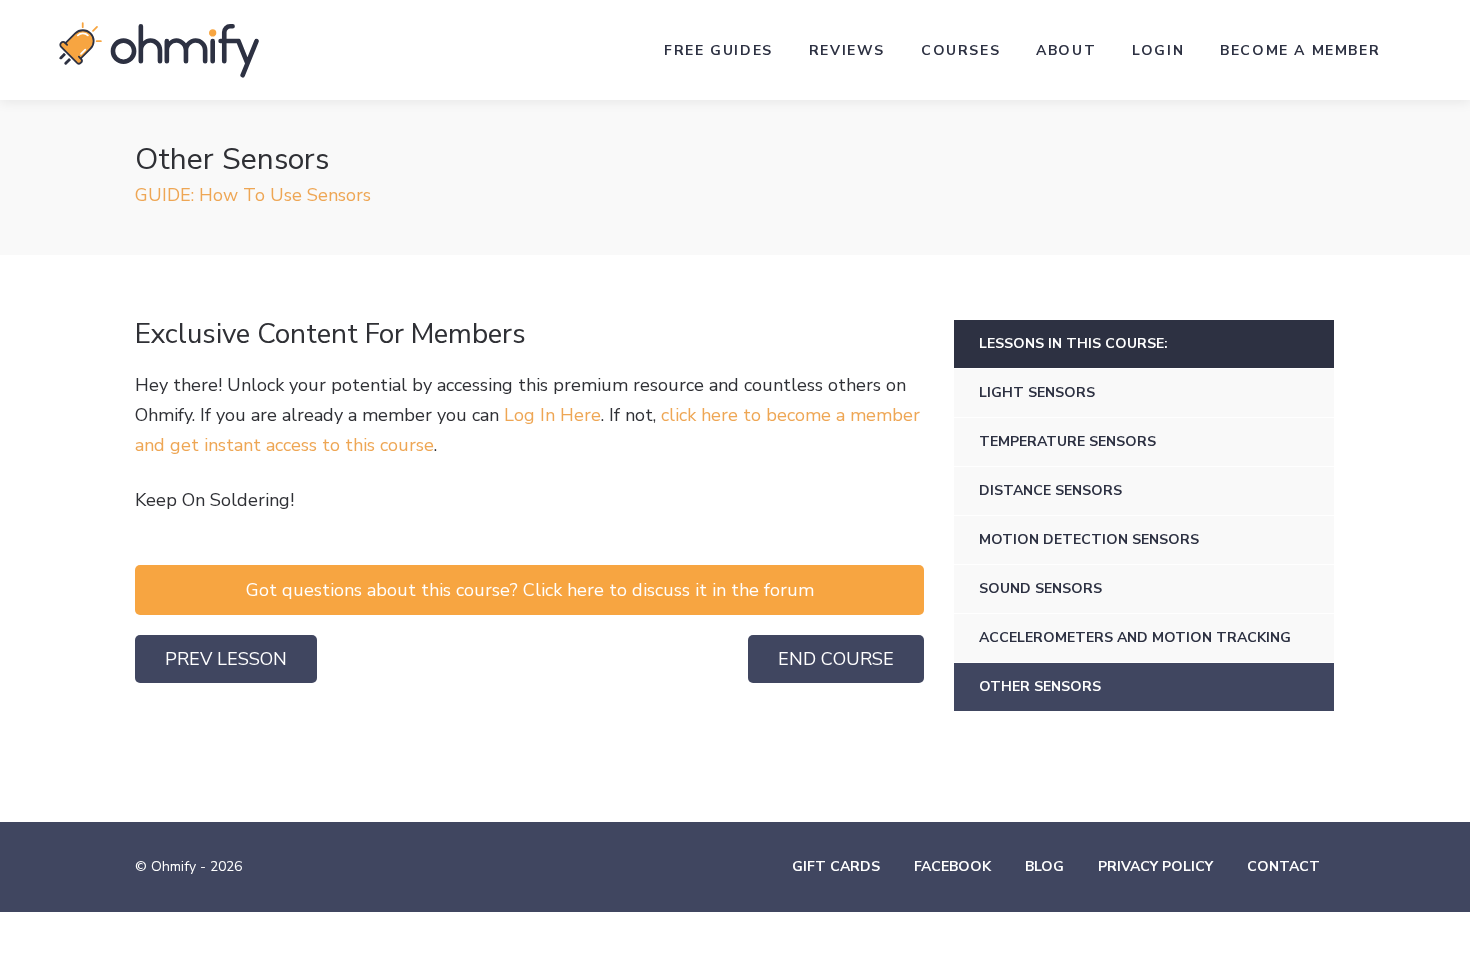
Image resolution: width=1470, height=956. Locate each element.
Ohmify (159, 50)
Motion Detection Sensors (1089, 539)
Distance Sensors (1050, 490)
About (1066, 50)
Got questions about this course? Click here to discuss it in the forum (530, 590)
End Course (836, 659)
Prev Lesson (226, 659)
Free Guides (718, 50)
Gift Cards (836, 866)
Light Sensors (1037, 392)
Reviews (847, 50)
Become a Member (1300, 50)
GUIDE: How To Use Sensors (253, 195)
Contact (1283, 866)
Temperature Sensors (1067, 441)
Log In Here (552, 415)
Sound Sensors (1040, 588)
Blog (1044, 866)
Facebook (952, 866)
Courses (960, 50)
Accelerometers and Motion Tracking (1135, 637)
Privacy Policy (1155, 866)
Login (1158, 50)
